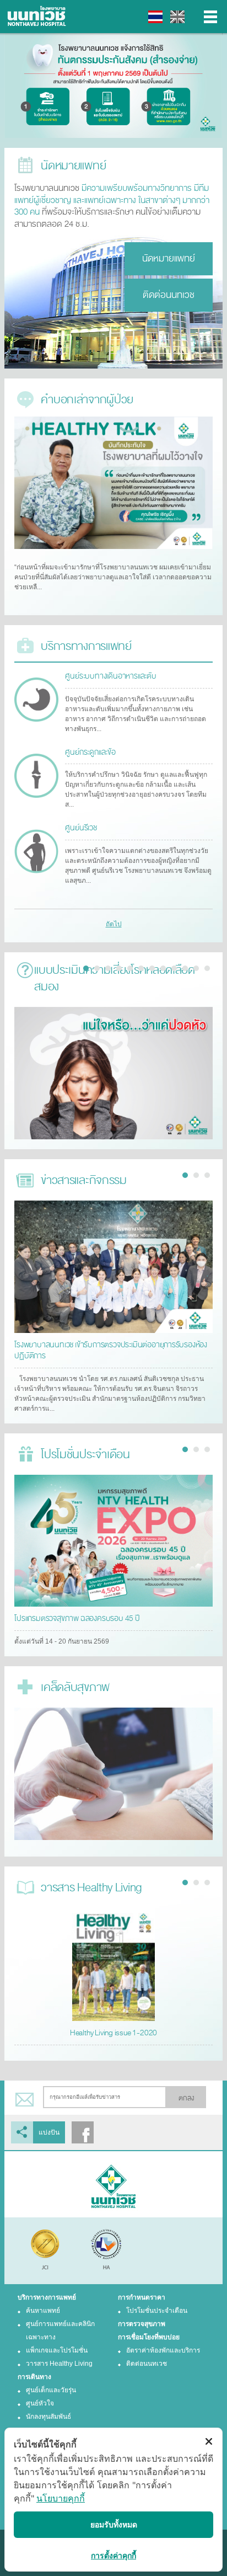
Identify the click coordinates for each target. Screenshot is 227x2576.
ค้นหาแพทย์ (43, 2311)
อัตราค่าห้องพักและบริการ (163, 2350)
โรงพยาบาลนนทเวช (39, 17)
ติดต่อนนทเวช (169, 295)
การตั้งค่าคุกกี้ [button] (113, 2555)
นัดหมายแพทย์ (169, 258)
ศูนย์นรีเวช (81, 828)
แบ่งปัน (49, 2132)
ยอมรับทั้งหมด (114, 2524)
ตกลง (186, 2098)
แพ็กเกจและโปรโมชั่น (57, 2350)
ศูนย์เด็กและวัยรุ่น (51, 2390)
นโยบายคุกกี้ (61, 2498)
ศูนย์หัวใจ (40, 2403)
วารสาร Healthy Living (59, 2364)
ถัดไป (114, 924)
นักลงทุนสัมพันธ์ (48, 2417)
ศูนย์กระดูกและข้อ (90, 752)
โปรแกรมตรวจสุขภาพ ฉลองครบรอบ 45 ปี (77, 1618)
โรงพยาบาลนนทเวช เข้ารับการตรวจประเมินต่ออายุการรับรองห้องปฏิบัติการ (111, 1350)
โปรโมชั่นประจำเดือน (157, 2311)
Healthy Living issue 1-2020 (114, 2033)
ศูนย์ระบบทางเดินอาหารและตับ (110, 676)
